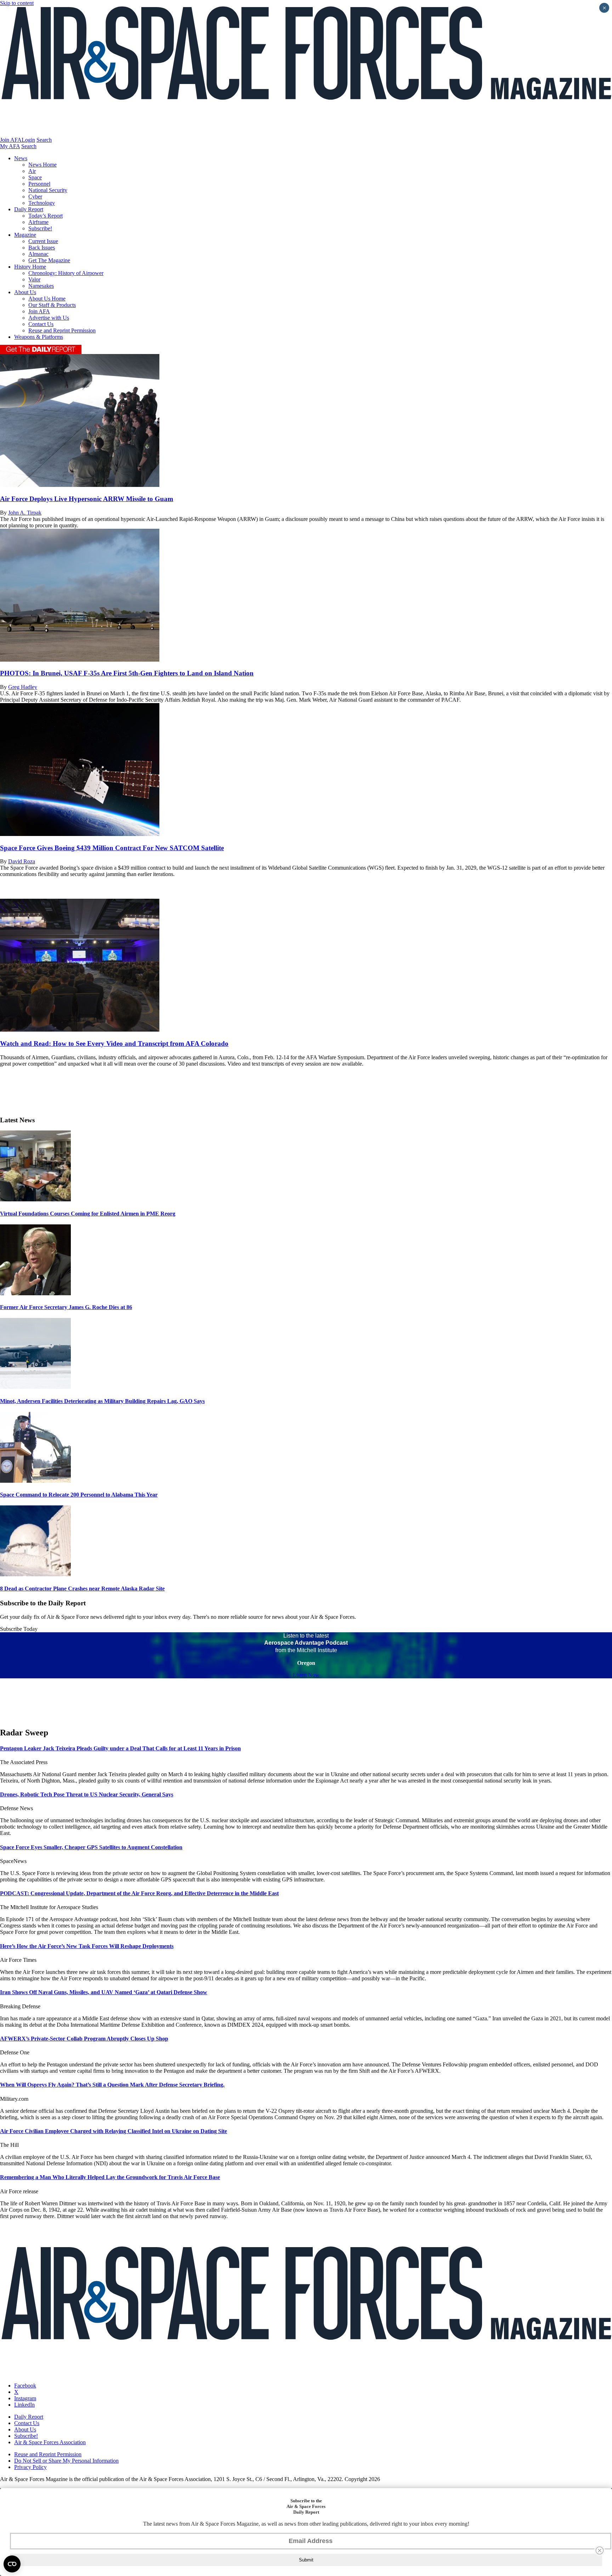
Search (44, 140)
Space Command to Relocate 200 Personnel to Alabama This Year (79, 1495)
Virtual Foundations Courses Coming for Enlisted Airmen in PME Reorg (88, 1214)
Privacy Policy (30, 2467)
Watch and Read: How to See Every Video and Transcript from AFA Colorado (114, 1043)
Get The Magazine (49, 260)
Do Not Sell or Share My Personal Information (66, 2461)
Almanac (38, 254)
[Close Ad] (600, 2550)
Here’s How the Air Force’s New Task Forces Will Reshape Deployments (87, 1946)
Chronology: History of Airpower (66, 273)
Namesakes (41, 286)
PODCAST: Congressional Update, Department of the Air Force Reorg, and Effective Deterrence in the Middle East (139, 1893)
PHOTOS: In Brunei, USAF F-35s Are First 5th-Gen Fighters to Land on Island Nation (127, 673)
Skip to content (17, 3)
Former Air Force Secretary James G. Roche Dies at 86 (66, 1307)
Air (32, 171)
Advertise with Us (49, 318)
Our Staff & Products (52, 305)
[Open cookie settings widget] (12, 2564)
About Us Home (47, 299)
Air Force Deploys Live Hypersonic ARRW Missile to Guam (87, 499)
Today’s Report (46, 216)
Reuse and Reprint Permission (62, 330)
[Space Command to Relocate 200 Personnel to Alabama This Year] (35, 1481)
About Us (25, 292)
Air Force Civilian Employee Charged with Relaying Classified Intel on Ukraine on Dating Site (114, 2131)
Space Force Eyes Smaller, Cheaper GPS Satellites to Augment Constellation (91, 1847)
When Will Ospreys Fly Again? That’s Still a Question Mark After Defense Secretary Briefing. (112, 2085)
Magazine (25, 235)
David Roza (22, 861)
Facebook (25, 2386)
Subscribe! (40, 228)
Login (28, 140)
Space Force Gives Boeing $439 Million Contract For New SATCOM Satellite (112, 848)
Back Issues (42, 248)
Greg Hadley (23, 687)
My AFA (10, 146)
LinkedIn (24, 2405)
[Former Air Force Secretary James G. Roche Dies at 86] (35, 1293)
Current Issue (43, 241)
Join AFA (11, 140)
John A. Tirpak (25, 513)
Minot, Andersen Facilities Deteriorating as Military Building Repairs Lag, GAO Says (102, 1401)
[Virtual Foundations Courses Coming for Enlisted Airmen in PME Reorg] (35, 1199)
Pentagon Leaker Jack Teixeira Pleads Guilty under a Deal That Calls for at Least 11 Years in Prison (120, 1748)
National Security (48, 190)
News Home (42, 165)
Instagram (25, 2398)
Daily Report (29, 209)
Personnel (39, 184)
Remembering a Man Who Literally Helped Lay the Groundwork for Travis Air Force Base (110, 2177)
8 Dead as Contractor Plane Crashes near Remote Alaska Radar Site (82, 1589)
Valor (34, 279)
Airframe (38, 222)
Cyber (35, 197)
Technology (42, 203)
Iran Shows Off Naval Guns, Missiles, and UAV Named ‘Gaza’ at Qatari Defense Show (104, 1992)
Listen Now (306, 1675)
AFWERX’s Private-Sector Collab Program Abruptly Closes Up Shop (84, 2039)
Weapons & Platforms (39, 337)
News (21, 158)
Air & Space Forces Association (50, 2442)
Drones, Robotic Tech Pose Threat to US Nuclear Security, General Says (87, 1794)
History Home (30, 267)
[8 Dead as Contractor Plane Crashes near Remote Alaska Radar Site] (35, 1574)
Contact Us (41, 324)
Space (35, 177)
